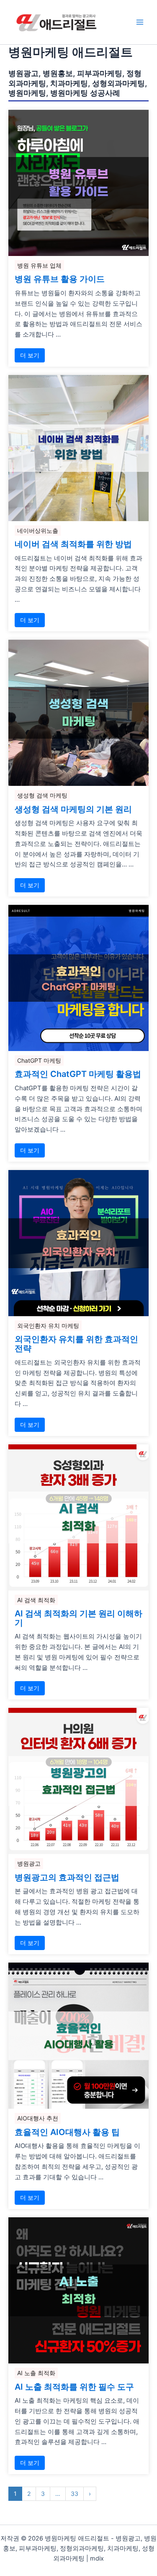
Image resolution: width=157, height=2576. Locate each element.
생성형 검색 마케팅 (42, 795)
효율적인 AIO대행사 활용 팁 (67, 2133)
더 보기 (30, 355)
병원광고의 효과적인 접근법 (67, 1878)
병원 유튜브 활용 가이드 (60, 279)
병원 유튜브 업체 (39, 265)
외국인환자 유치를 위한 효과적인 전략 (76, 1344)
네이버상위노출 (38, 531)
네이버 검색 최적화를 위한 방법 (73, 545)
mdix (97, 2558)
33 (75, 2494)
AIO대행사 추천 (38, 2118)
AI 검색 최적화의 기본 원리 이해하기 (78, 1619)
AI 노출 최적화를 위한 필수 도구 (74, 2387)
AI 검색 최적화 (36, 1600)
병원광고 (29, 1863)
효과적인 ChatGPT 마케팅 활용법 (78, 1074)
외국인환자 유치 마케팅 (48, 1326)
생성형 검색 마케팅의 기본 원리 (73, 810)
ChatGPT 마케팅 (39, 1060)
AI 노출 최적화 (36, 2373)
